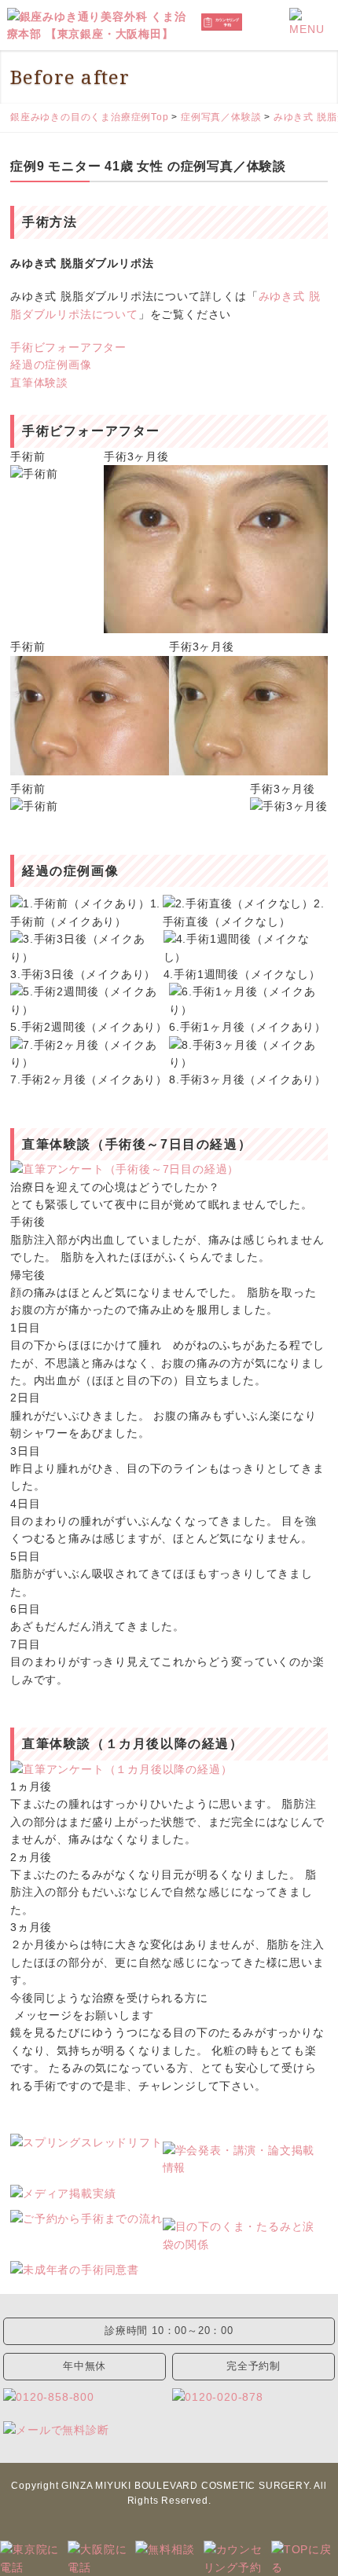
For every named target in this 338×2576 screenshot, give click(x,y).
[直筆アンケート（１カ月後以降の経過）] (169, 1769)
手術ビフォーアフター (68, 347)
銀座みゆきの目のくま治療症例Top (90, 117)
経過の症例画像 (51, 365)
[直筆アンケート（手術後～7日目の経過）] (169, 1169)
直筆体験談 (39, 383)
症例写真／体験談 (221, 117)
